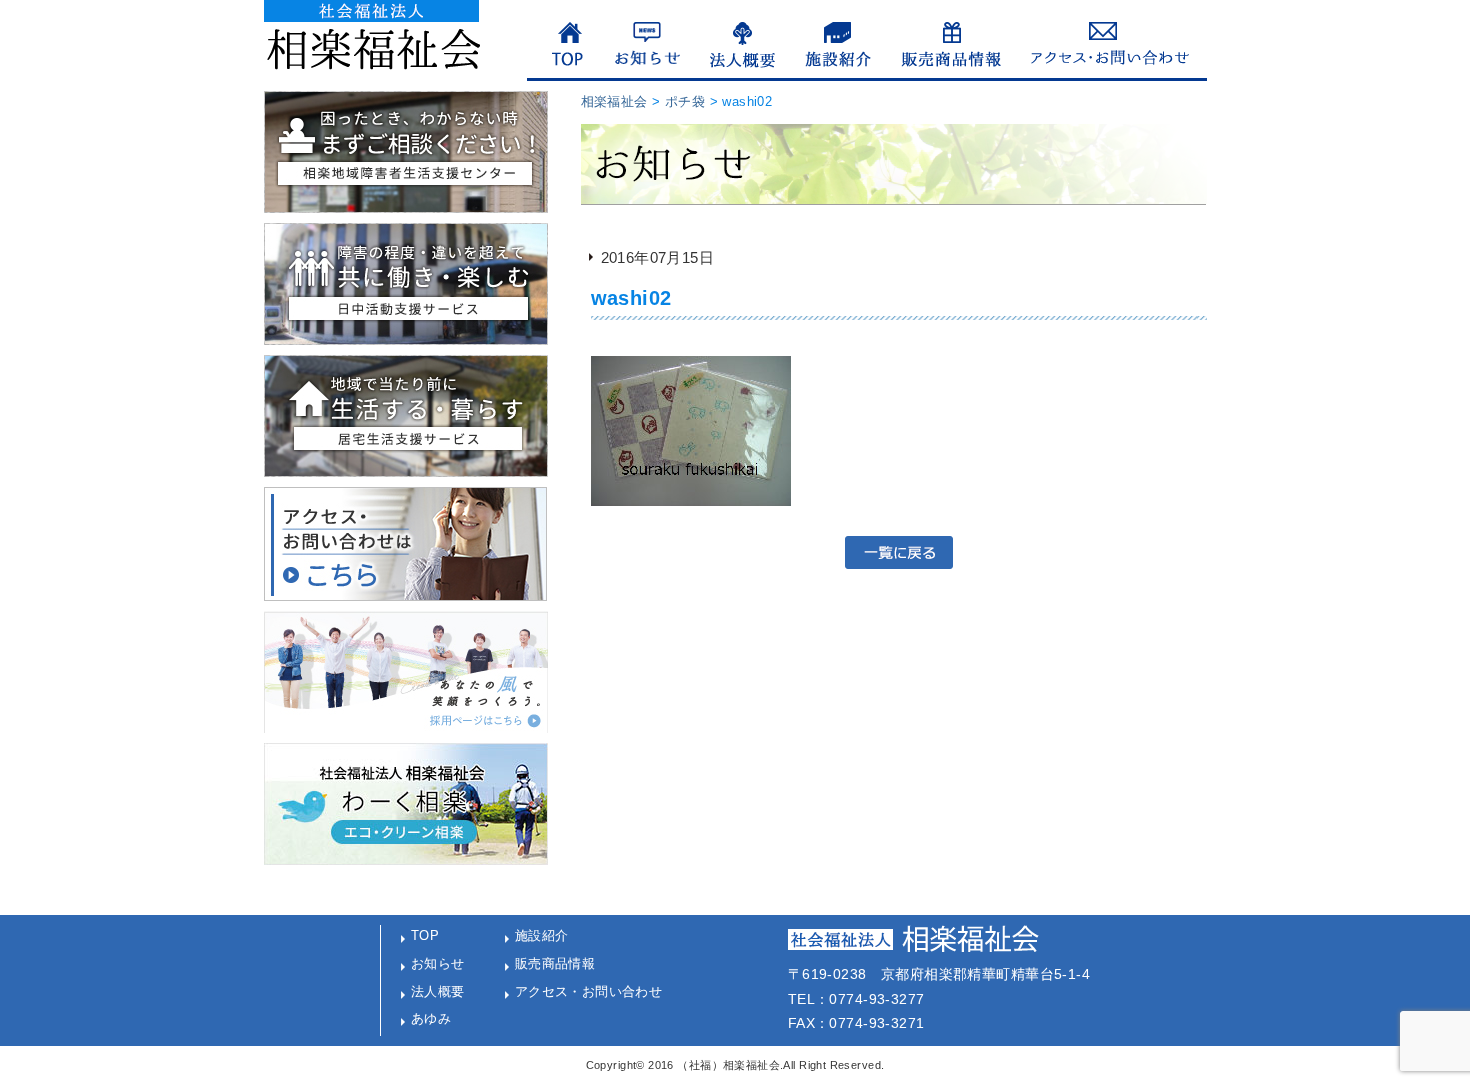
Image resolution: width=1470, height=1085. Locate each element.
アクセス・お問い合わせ (589, 991)
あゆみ (431, 1018)
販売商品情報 (555, 963)
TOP (425, 935)
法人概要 (438, 991)
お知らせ (438, 963)
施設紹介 (542, 935)
